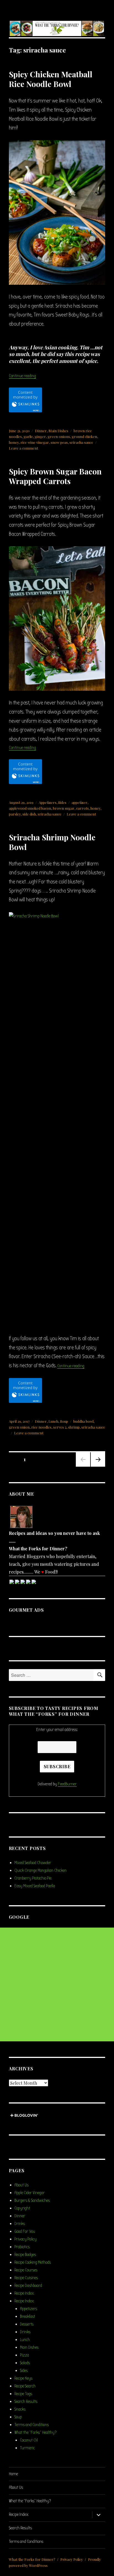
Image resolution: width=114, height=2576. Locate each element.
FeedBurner (67, 1784)
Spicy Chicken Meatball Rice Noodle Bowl (51, 79)
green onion (19, 1427)
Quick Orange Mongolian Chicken (41, 1870)
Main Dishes (58, 431)
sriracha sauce (81, 442)
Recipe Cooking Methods (33, 2262)
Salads (25, 2363)
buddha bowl (83, 1421)
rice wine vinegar (35, 442)
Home (13, 2474)
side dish (29, 814)
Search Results (26, 2401)
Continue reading (22, 376)
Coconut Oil (29, 2440)
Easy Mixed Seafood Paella (35, 1886)
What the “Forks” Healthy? (35, 2432)
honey (14, 442)
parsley (15, 814)
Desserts (27, 2324)
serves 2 (60, 1427)
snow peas (59, 442)
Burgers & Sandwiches (32, 2200)
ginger (40, 436)
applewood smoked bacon (30, 808)
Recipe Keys (23, 2378)
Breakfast (28, 2316)
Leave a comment (24, 448)
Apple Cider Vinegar (30, 2193)
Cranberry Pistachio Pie (33, 1878)
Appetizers (48, 802)
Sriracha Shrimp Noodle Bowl (52, 842)
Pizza (24, 2355)
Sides (62, 802)
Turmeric (27, 2448)
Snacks (20, 2409)
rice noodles (41, 1427)
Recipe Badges (25, 2255)
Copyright (22, 2208)
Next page (98, 1466)
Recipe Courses (26, 2270)
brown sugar (64, 808)
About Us (21, 2185)
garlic (28, 436)
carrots (82, 808)
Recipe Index (24, 2293)
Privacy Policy (25, 2239)
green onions (59, 436)
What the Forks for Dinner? (32, 2559)
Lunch (53, 1421)
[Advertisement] (57, 1984)
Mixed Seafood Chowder (33, 1863)
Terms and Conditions (32, 2425)
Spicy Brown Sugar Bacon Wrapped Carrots (55, 476)
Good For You (25, 2231)
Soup (64, 1421)
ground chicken (84, 436)
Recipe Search (25, 2386)
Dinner (41, 431)
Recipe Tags (23, 2394)
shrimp (74, 1427)
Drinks (20, 2224)
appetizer (80, 802)
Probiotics (22, 2247)
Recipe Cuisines (26, 2278)
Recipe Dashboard (28, 2285)
